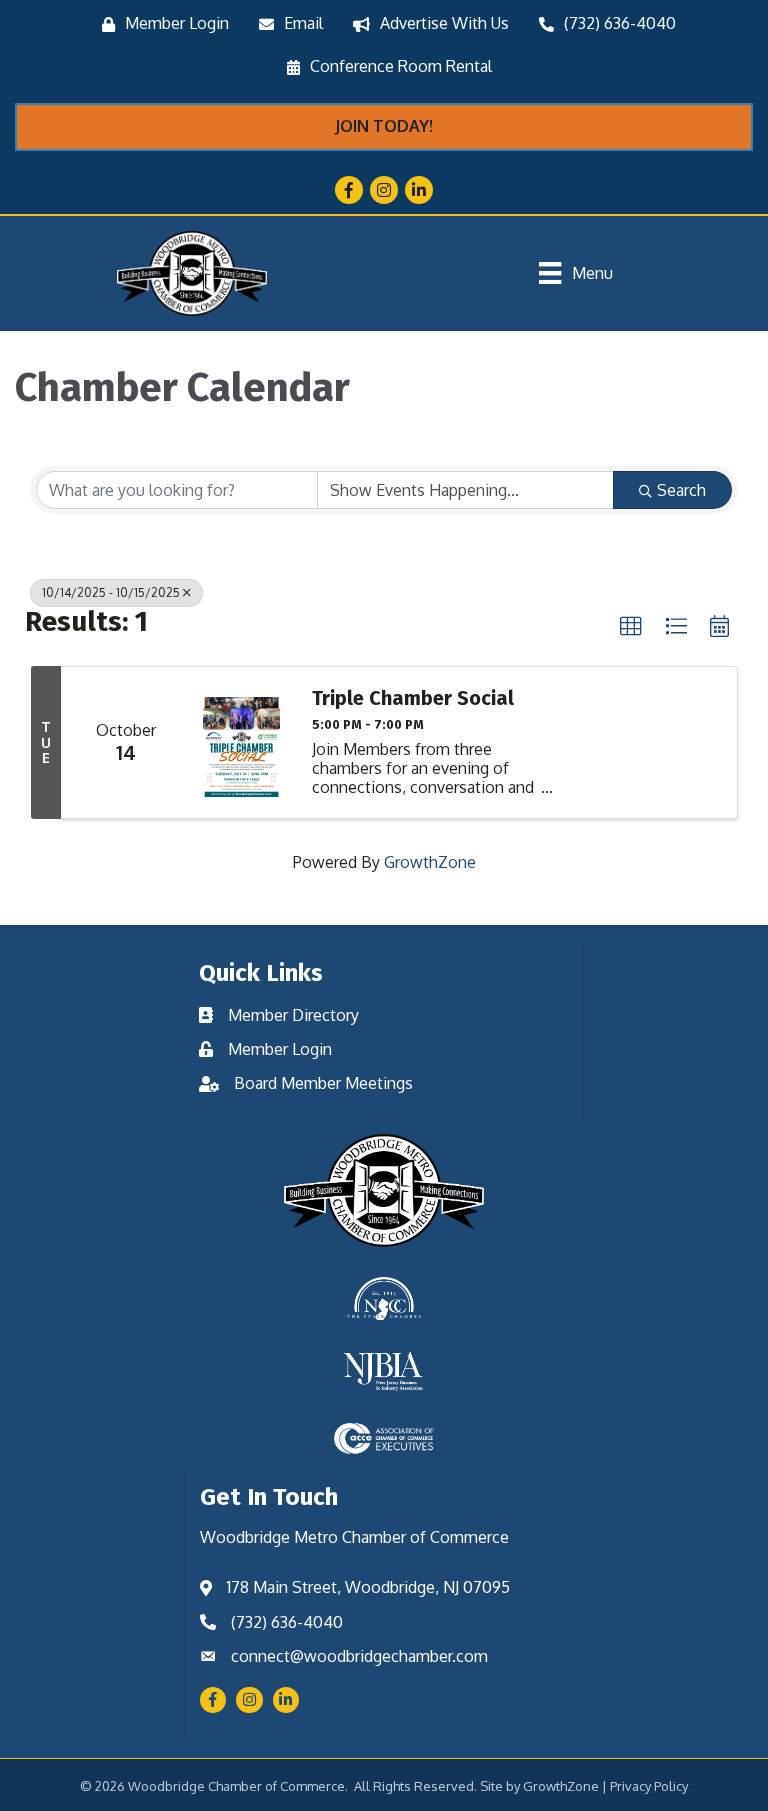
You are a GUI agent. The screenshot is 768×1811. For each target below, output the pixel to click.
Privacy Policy (649, 1786)
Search (681, 490)
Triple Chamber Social (413, 698)
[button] (631, 627)
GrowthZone (430, 862)
